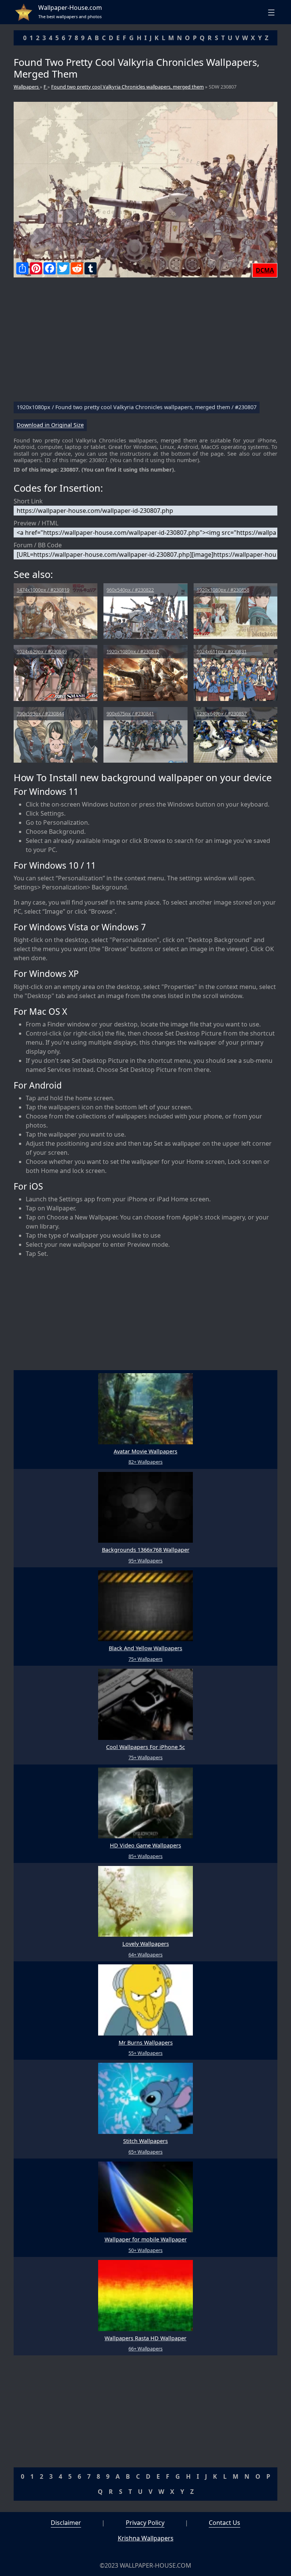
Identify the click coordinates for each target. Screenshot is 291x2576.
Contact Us (225, 2523)
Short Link (28, 501)
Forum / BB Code (38, 545)
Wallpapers (27, 87)
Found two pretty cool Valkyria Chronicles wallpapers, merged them (128, 87)
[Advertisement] (145, 343)
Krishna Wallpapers (146, 2538)
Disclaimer (66, 2523)
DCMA (265, 270)
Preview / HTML (36, 523)
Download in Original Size (50, 425)
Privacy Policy (145, 2523)
